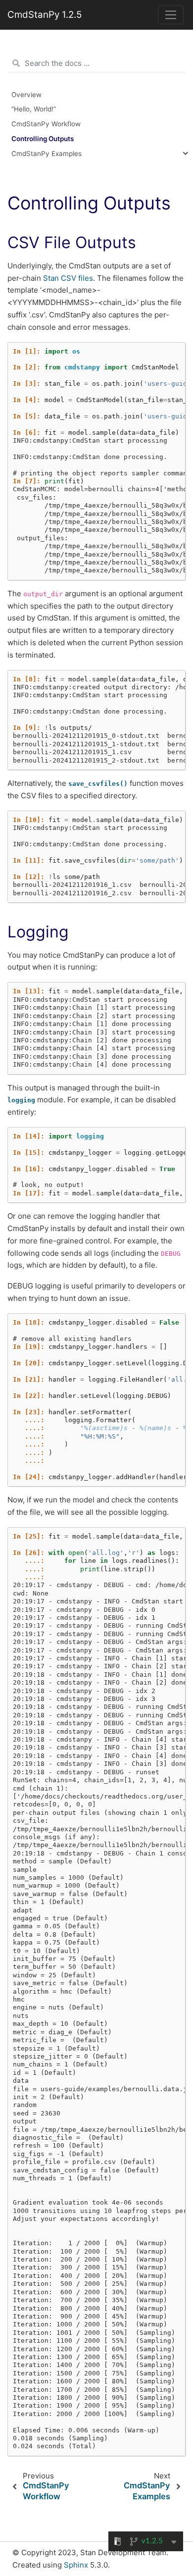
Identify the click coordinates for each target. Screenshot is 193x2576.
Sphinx (76, 2565)
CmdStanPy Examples (47, 154)
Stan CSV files (68, 278)
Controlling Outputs (43, 139)
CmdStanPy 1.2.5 (45, 15)
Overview (26, 95)
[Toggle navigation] (171, 15)
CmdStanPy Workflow (46, 124)
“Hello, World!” (34, 109)
